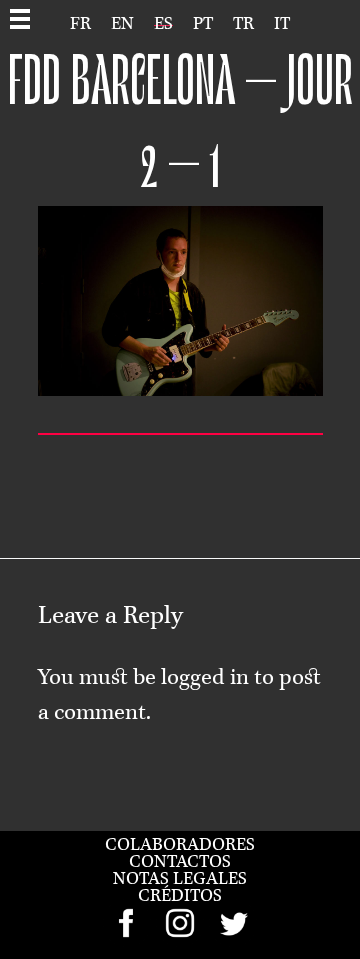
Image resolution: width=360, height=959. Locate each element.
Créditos (180, 896)
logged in (205, 678)
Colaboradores (180, 845)
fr (80, 24)
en (122, 24)
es (163, 24)
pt (203, 24)
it (282, 24)
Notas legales (180, 879)
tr (243, 24)
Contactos (180, 862)
